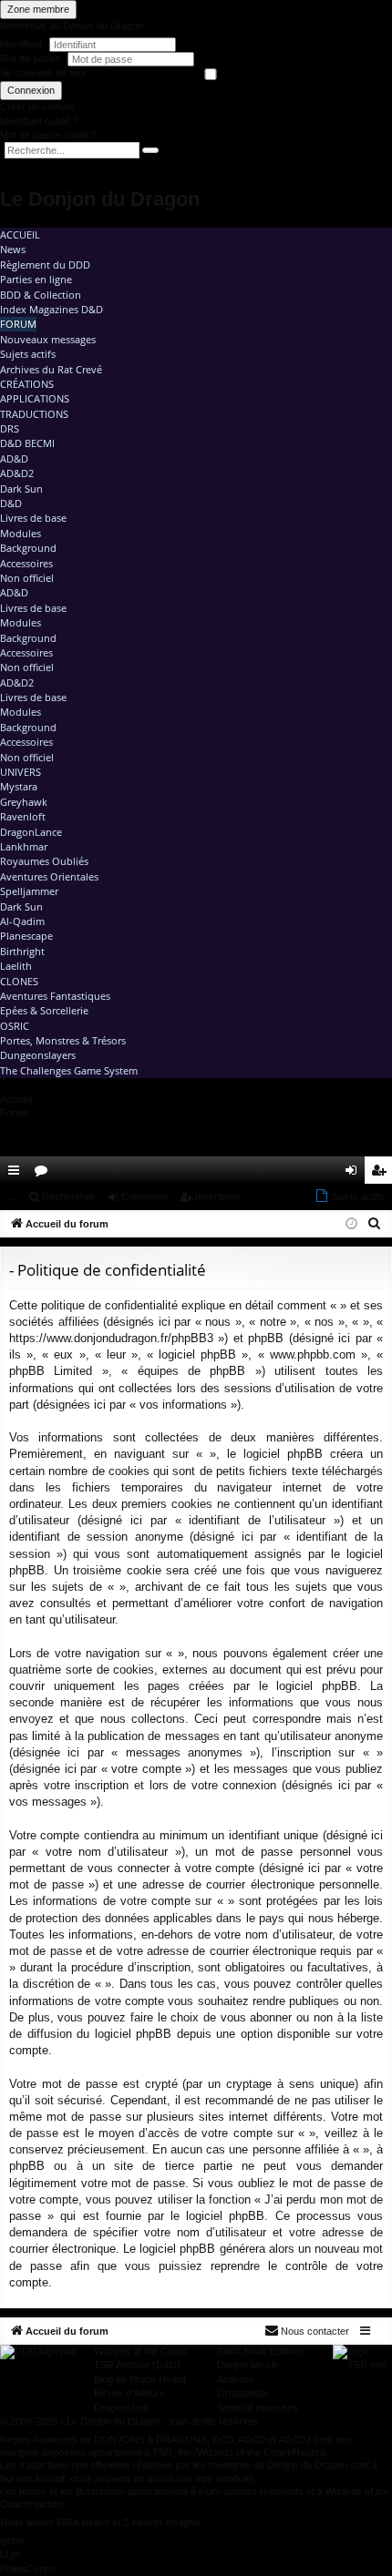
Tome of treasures (258, 2408)
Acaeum (235, 2379)
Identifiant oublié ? (39, 121)
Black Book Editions (261, 2351)
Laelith (16, 966)
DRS (10, 428)
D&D (11, 503)
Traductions (34, 414)
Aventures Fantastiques (55, 996)
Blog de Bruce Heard (140, 2379)
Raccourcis (17, 1174)
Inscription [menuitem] (382, 1174)
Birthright (22, 951)
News (13, 249)
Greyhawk (24, 802)
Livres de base (33, 518)
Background (28, 548)
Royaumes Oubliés (44, 861)
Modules (21, 533)
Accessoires (26, 563)
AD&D (14, 458)
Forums (45, 1174)
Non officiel (27, 578)
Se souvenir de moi (42, 73)
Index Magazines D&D (52, 309)
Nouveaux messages (48, 339)
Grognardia (242, 2393)
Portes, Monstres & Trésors (63, 1040)
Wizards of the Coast (140, 2351)
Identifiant (21, 44)
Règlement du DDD (45, 265)
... (11, 1196)
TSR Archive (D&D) (137, 2365)
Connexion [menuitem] (355, 1174)
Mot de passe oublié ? (48, 135)
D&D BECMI (27, 443)
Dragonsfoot (121, 2408)
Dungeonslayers (38, 1055)
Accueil (20, 234)
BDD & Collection (41, 295)
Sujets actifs (28, 354)
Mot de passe (31, 58)
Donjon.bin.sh (247, 2365)
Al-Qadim (22, 921)
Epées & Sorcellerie (44, 1010)
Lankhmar (24, 846)
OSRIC (15, 1026)
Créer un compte (37, 107)
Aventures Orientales (49, 876)
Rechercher (68, 1196)
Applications (35, 398)
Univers (21, 772)
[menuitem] (326, 1170)
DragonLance (31, 832)
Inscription (218, 1196)
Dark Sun (21, 489)
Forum (18, 324)
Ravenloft (23, 816)
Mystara (19, 786)
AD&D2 (17, 473)
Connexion (31, 90)
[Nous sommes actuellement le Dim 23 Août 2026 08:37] (351, 1224)
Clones (19, 981)
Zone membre (38, 9)
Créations (27, 384)
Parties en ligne (36, 279)
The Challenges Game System (69, 1070)
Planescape (26, 936)
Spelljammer (29, 891)
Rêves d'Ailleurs (129, 2393)
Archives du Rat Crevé (51, 369)
